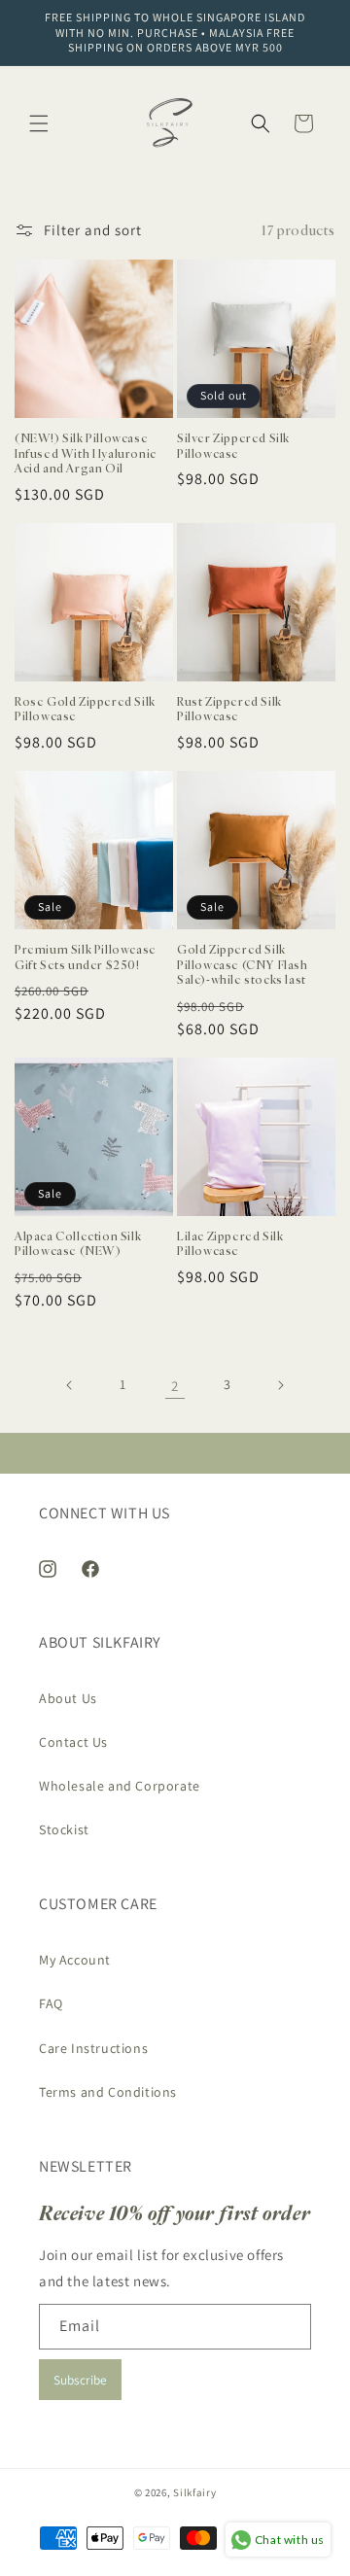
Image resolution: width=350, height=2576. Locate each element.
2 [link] (175, 1386)
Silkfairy (194, 2492)
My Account (75, 1960)
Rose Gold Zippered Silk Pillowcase (85, 709)
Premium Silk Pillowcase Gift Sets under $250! (86, 957)
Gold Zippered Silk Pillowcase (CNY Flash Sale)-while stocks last (243, 964)
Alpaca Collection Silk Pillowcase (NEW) (78, 1244)
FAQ (51, 2003)
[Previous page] (70, 1385)
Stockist (64, 1829)
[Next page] (280, 1385)
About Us (68, 1698)
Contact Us (73, 1742)
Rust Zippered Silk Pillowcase (229, 709)
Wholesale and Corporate (120, 1786)
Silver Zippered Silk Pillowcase (233, 446)
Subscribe (80, 2380)
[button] (39, 123)
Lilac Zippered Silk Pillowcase (230, 1244)
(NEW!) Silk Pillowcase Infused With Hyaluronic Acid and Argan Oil (86, 453)
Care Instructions (93, 2048)
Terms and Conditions (108, 2092)
